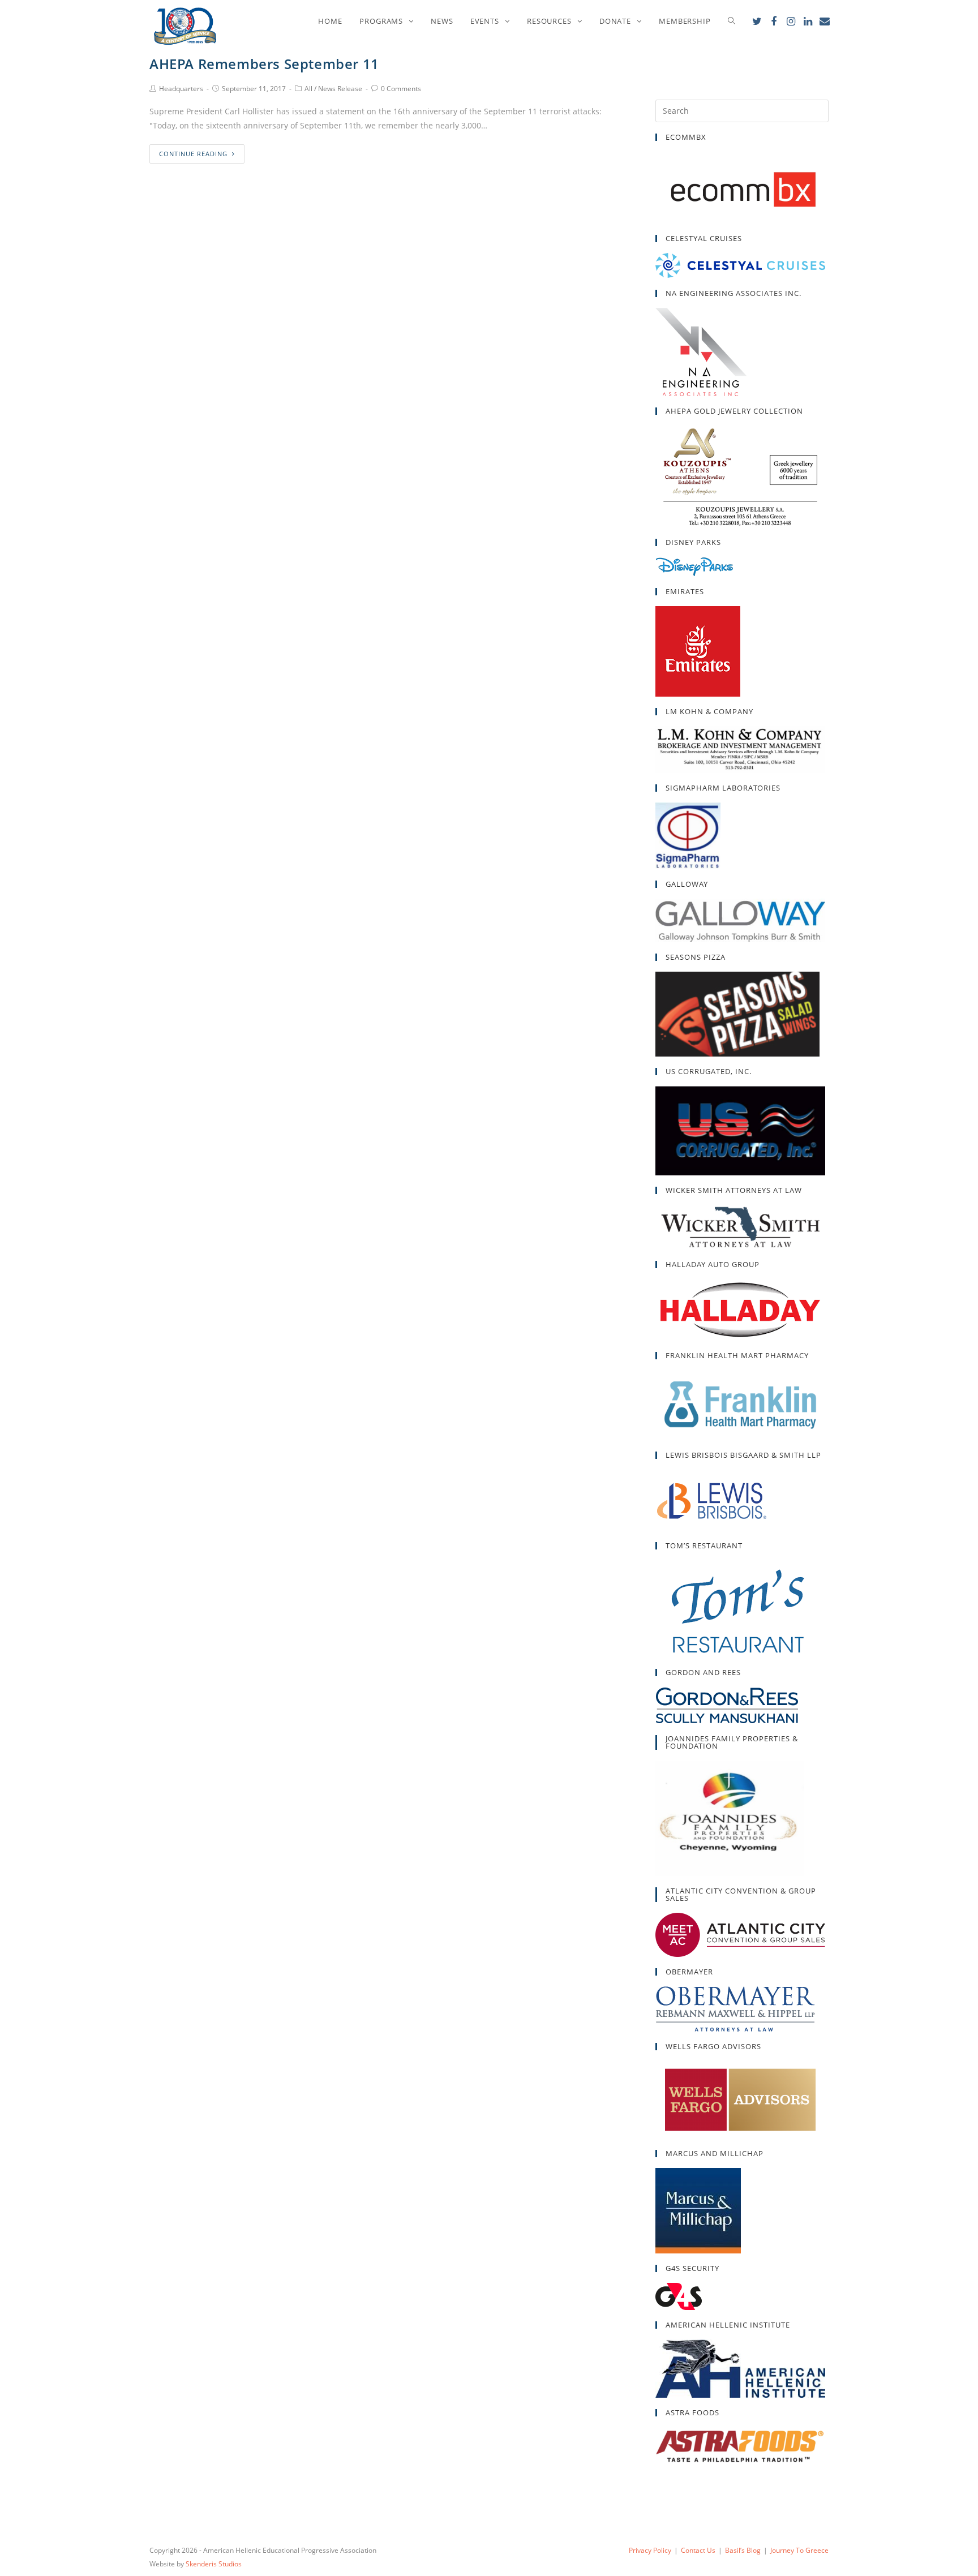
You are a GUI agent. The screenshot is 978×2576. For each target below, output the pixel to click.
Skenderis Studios (214, 2564)
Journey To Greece (799, 2550)
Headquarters (181, 89)
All (308, 89)
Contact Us (698, 2550)
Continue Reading (193, 154)
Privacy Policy (650, 2550)
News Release (340, 89)
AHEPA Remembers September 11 (264, 64)
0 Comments (401, 89)
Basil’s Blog (743, 2550)
